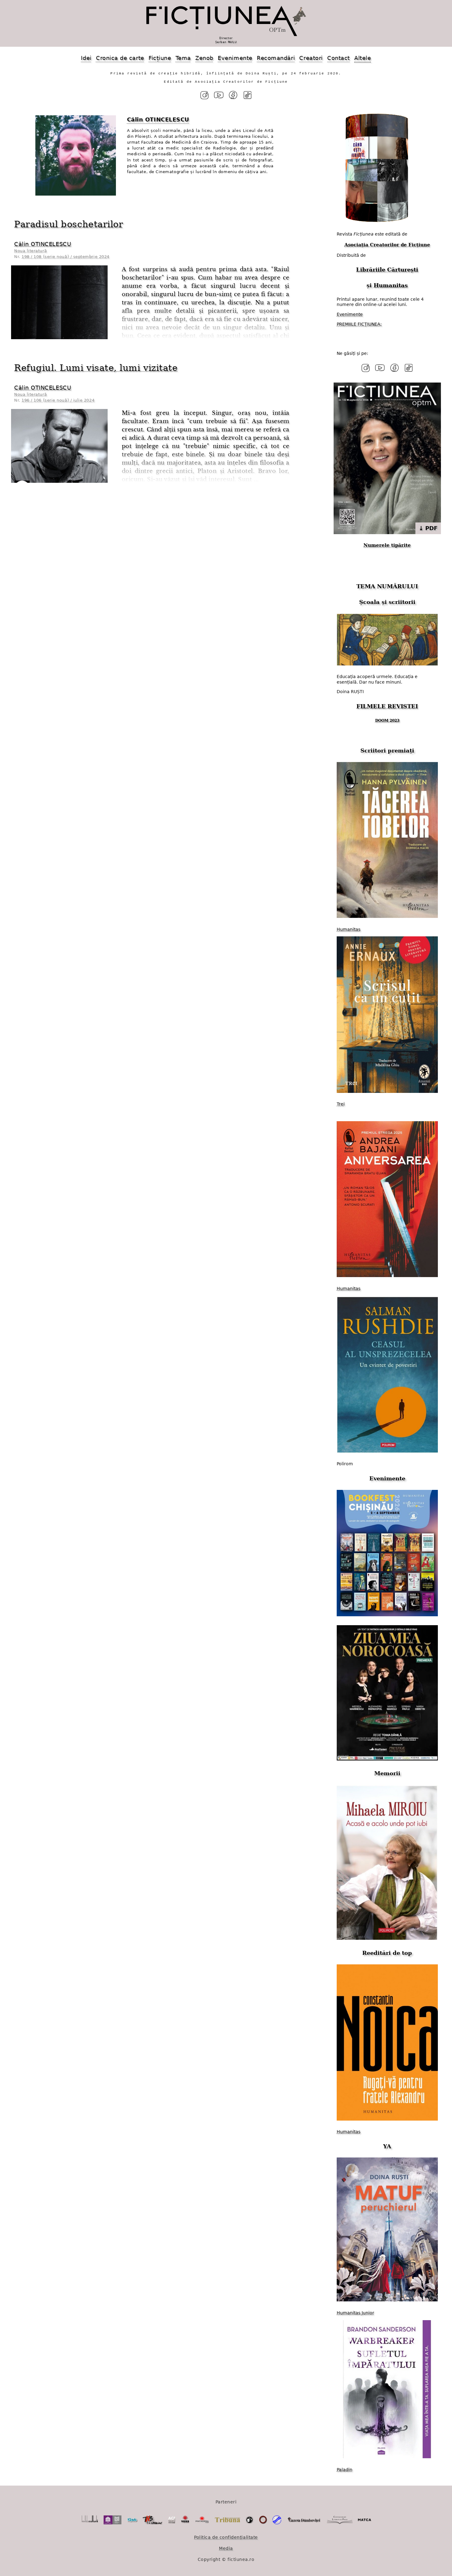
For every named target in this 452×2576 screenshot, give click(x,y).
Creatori (311, 58)
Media (226, 2548)
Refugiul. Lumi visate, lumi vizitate (96, 368)
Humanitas (391, 285)
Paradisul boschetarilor (69, 224)
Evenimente (235, 58)
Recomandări (276, 58)
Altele (363, 58)
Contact (339, 58)
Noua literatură (30, 251)
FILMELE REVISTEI (387, 706)
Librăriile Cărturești (387, 270)
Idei (86, 58)
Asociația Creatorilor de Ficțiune (387, 245)
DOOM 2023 (387, 720)
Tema (183, 58)
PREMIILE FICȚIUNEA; (359, 324)
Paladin (345, 2470)
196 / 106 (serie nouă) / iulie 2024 (58, 400)
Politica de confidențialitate (226, 2537)
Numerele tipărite (387, 545)
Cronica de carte (120, 58)
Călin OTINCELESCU (43, 244)
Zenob (204, 58)
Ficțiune (160, 58)
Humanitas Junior (355, 2313)
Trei (341, 1104)
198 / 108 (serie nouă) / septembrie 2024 (65, 257)
